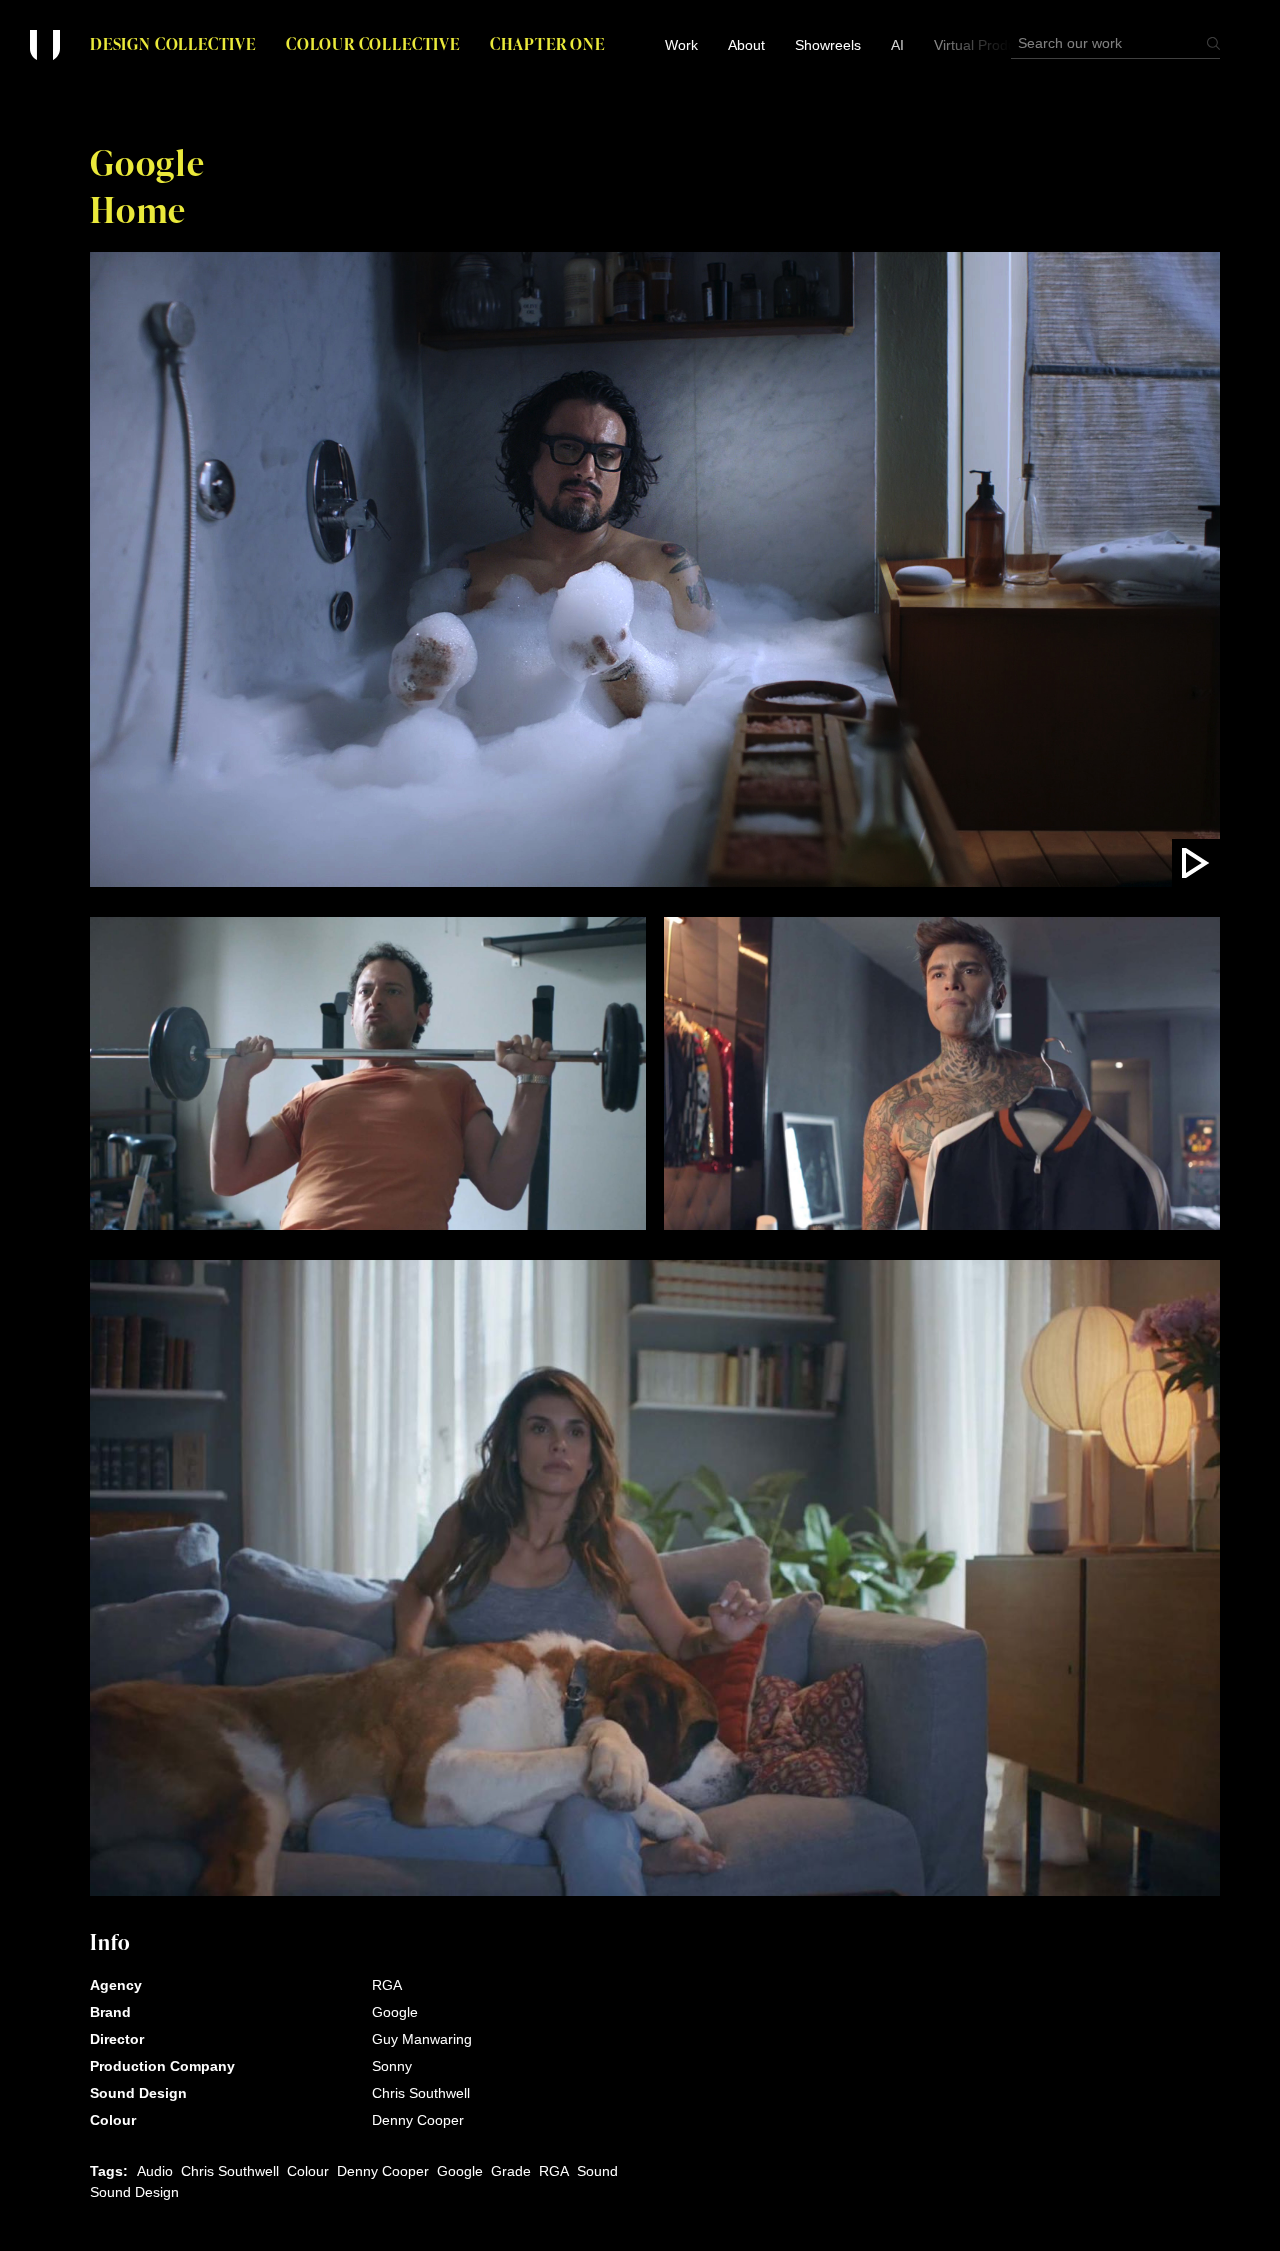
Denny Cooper (383, 2171)
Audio (155, 2171)
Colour (308, 2171)
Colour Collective (373, 43)
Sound (597, 2171)
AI (897, 45)
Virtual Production (990, 45)
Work (681, 45)
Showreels (828, 45)
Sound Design (134, 2192)
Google (460, 2171)
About (746, 45)
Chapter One (547, 43)
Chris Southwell (230, 2171)
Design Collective (173, 43)
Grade (511, 2171)
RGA (554, 2171)
